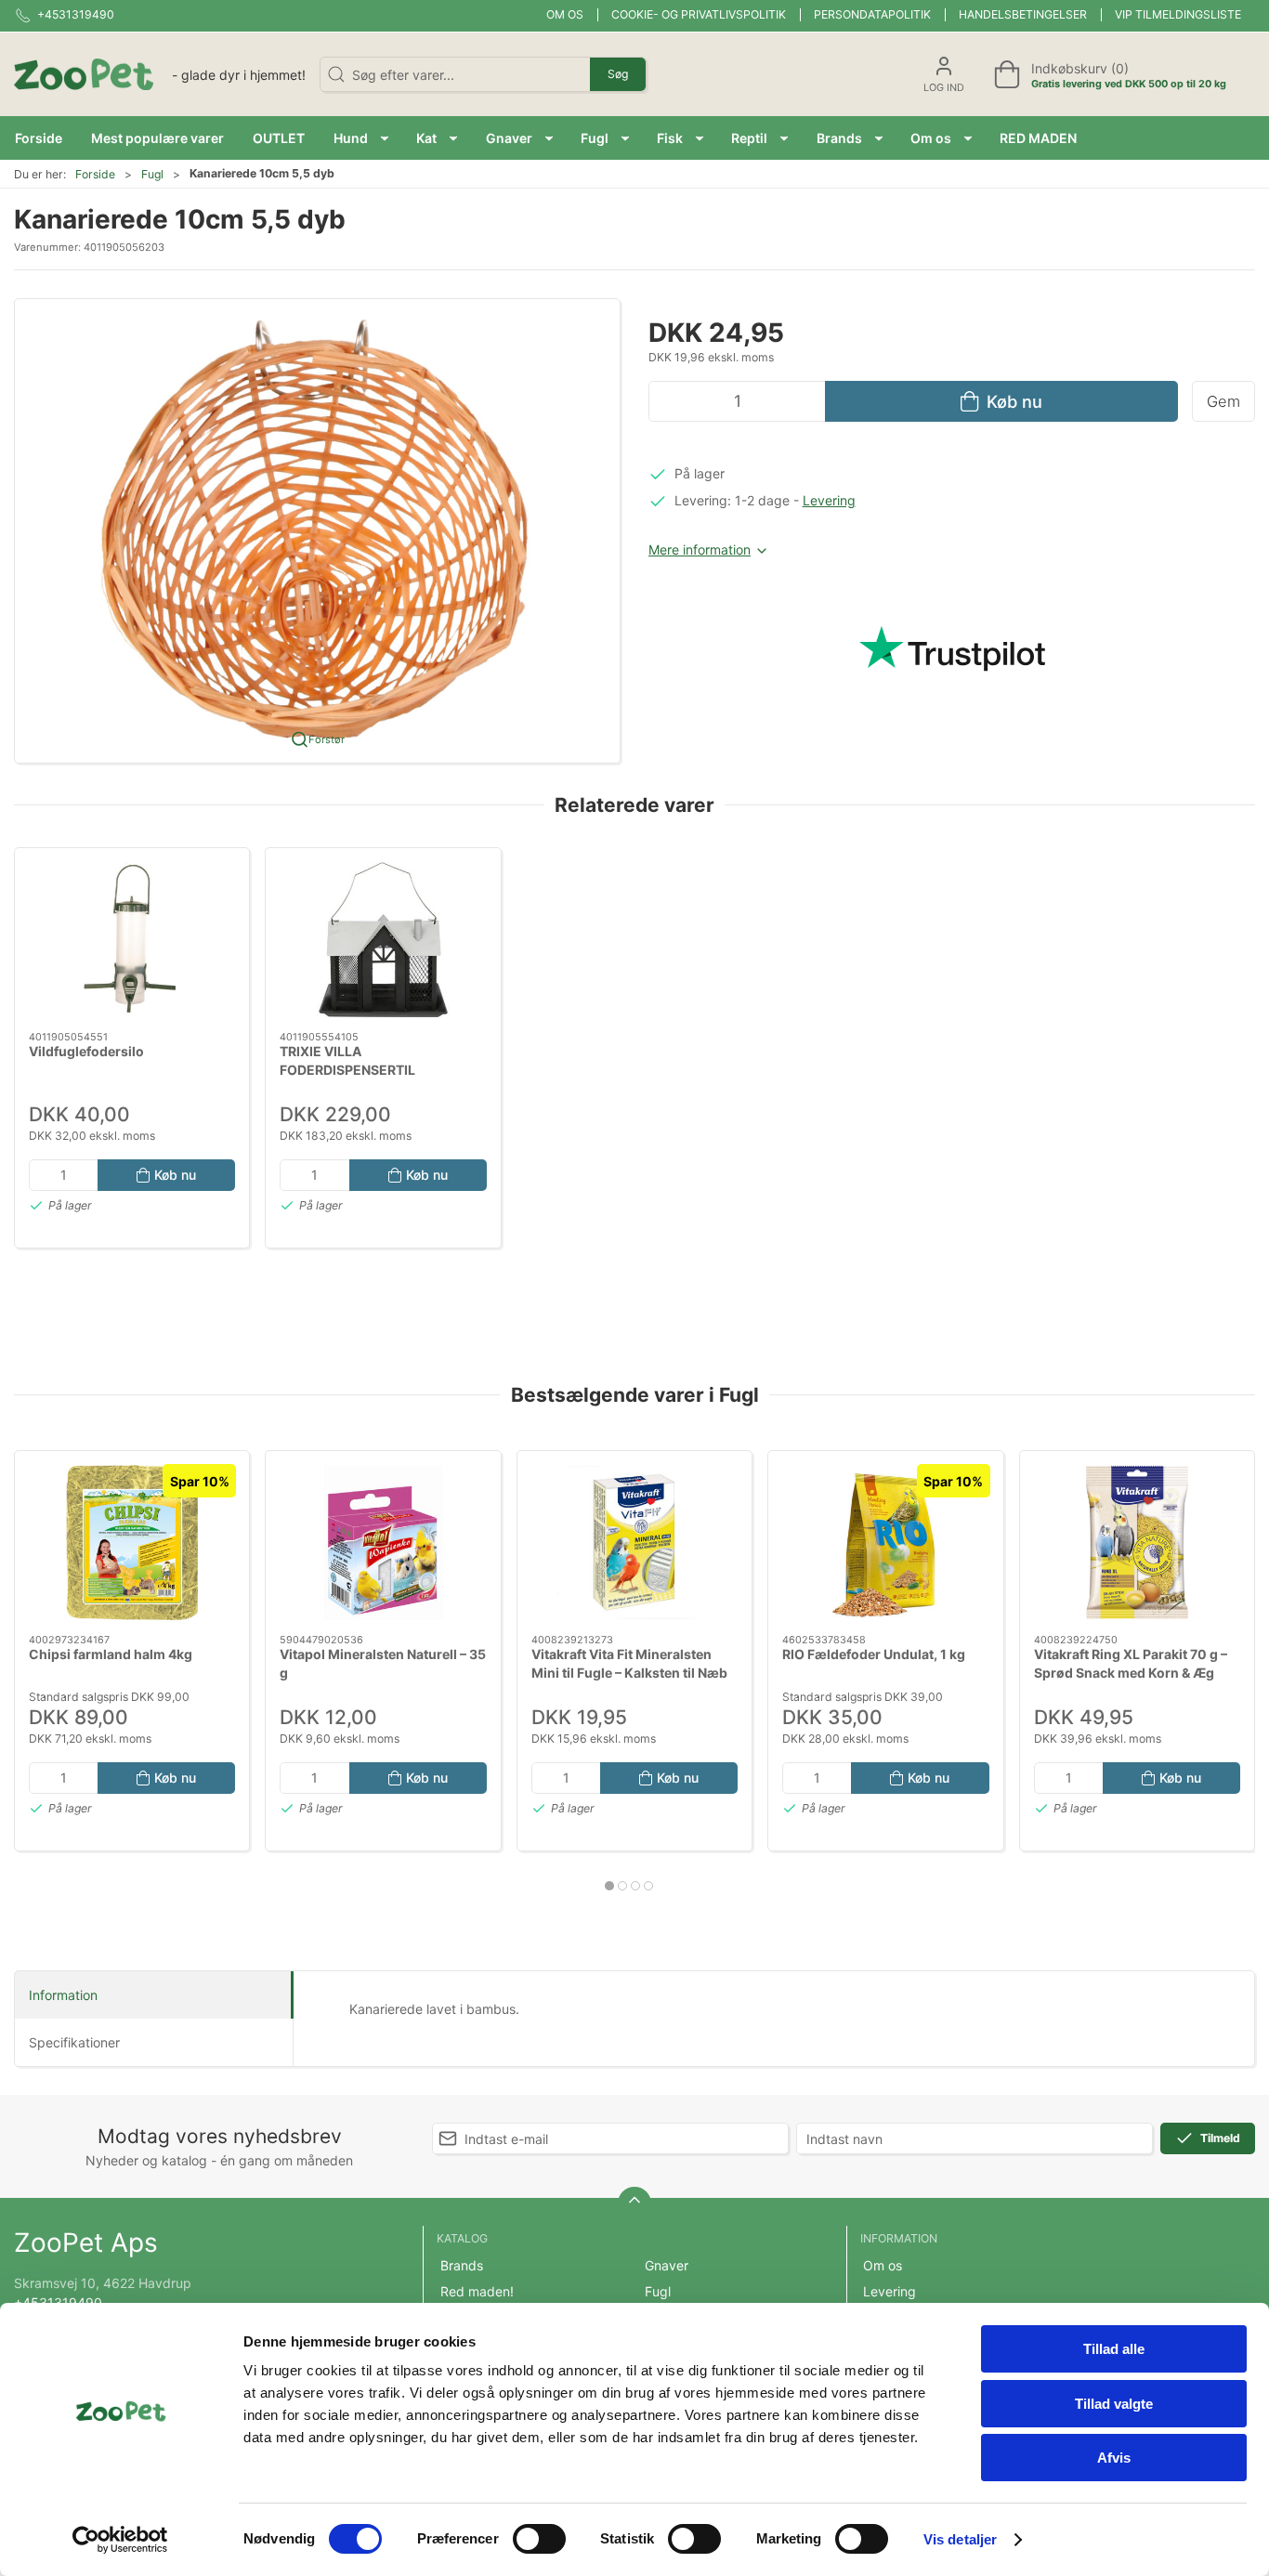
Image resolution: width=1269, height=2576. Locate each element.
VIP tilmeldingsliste (1178, 14)
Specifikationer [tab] (74, 2042)
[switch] (539, 2539)
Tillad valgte (1114, 2404)
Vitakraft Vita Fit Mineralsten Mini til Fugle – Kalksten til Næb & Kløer (629, 1672)
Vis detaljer (960, 2539)
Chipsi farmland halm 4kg (111, 1654)
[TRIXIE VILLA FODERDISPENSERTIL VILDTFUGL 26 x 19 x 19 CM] (383, 940)
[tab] (609, 1886)
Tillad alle (1114, 2349)
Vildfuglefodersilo (86, 1051)
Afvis (1114, 2458)
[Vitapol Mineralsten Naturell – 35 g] (383, 1543)
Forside (95, 174)
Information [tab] (63, 1995)
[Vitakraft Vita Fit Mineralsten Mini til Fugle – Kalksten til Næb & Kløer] (634, 1543)
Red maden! (477, 2291)
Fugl (152, 174)
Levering (829, 500)
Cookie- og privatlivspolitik (699, 14)
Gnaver (667, 2265)
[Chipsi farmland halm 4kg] (132, 1543)
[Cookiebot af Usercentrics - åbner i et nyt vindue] (120, 2540)
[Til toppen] (634, 2203)
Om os (565, 14)
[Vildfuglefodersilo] (132, 940)
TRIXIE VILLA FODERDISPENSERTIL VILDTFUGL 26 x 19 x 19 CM (368, 1069)
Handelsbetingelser (1023, 14)
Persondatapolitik (872, 14)
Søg (618, 74)
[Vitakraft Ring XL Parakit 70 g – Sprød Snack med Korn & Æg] (1137, 1543)
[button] (361, 138)
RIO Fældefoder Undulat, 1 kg (874, 1654)
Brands (462, 2265)
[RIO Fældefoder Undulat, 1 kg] (885, 1543)
